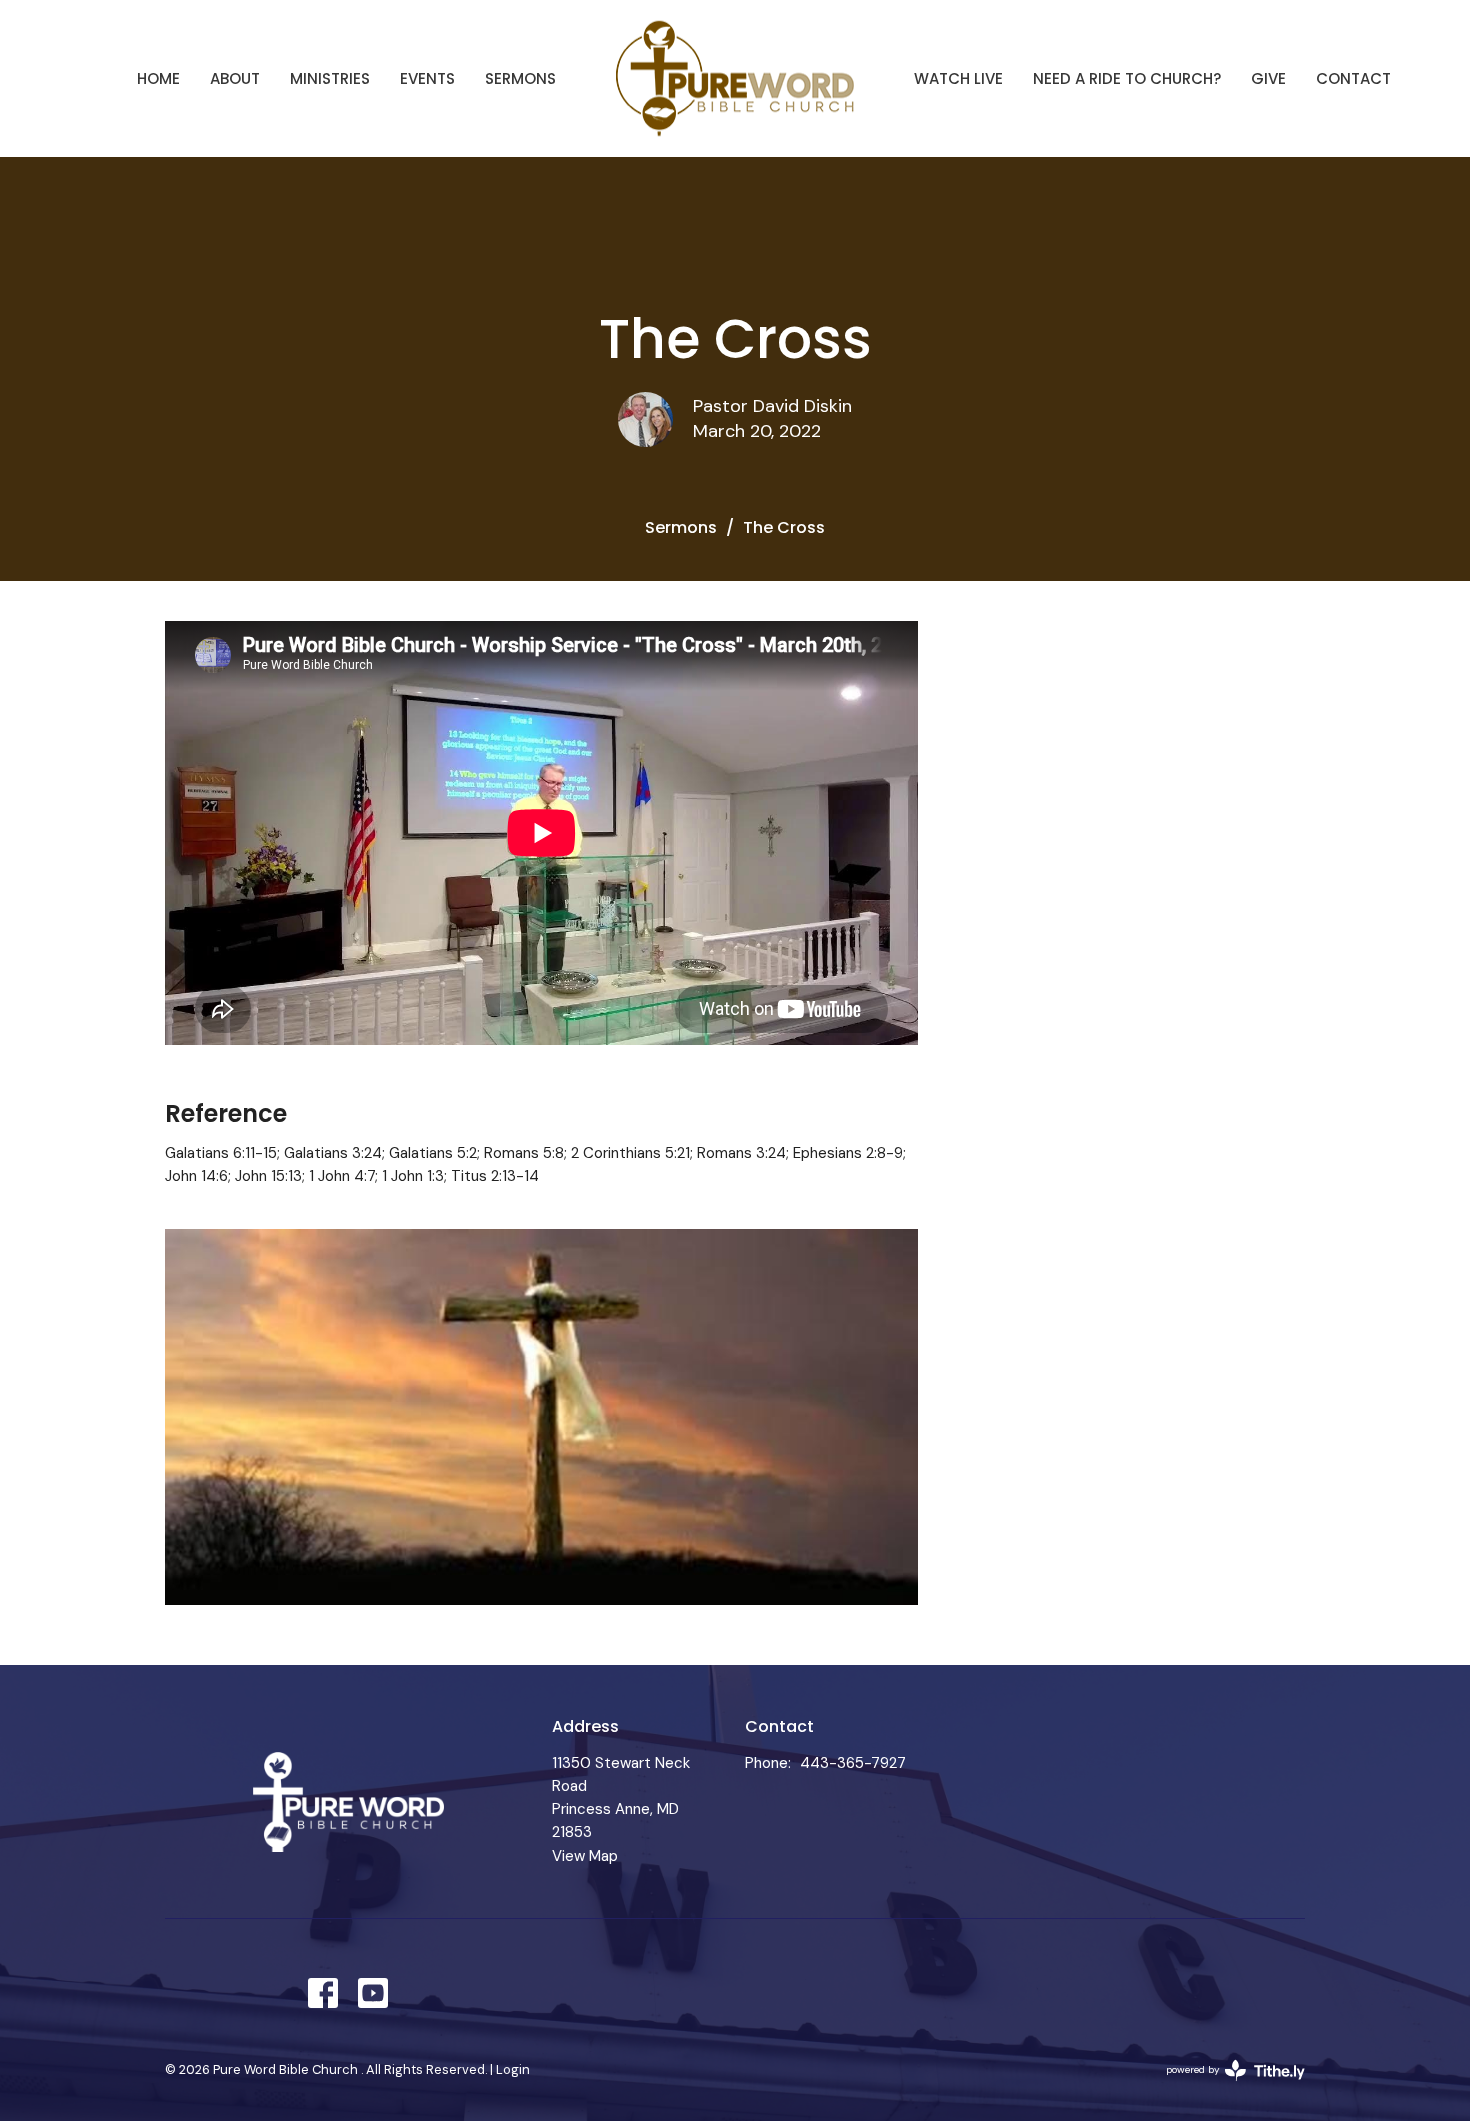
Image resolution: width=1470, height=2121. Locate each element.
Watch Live (958, 78)
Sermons (520, 78)
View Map (585, 1856)
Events (427, 78)
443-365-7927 (853, 1763)
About (235, 78)
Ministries (330, 78)
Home (158, 78)
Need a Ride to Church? (1127, 78)
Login (513, 2069)
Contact (1353, 78)
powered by (1224, 2086)
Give (1268, 78)
